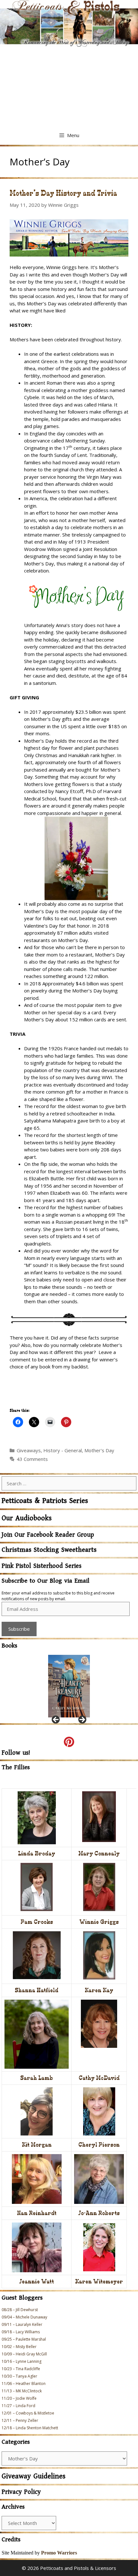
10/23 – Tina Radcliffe (21, 2369)
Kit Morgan (37, 2145)
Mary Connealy (99, 1853)
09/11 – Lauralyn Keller (22, 2324)
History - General (63, 1450)
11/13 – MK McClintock (22, 2391)
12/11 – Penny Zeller (20, 2420)
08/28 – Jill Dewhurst (20, 2310)
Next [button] (82, 1720)
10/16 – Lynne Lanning (22, 2361)
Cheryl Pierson (99, 2145)
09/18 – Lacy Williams (21, 2332)
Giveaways (29, 1450)
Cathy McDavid (99, 2078)
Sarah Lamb (37, 2078)
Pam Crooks (37, 1922)
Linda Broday (37, 1853)
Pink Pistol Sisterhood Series (42, 1566)
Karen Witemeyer (99, 2281)
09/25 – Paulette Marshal (24, 2339)
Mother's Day (99, 1450)
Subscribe (19, 1629)
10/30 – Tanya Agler (19, 2376)
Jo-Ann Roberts (99, 2213)
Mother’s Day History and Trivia (63, 193)
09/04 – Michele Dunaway (24, 2317)
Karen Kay (99, 1990)
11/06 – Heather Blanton (24, 2384)
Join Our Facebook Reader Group (48, 1535)
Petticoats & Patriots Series (45, 1501)
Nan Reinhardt (37, 2213)
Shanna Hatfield (37, 1990)
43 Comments (32, 1459)
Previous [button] (56, 1720)
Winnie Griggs (99, 1922)
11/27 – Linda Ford (18, 2406)
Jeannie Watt (37, 2281)
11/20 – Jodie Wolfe (19, 2398)
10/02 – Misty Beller (19, 2347)
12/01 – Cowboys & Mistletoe (28, 2413)
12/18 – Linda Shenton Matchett (30, 2428)
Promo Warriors (59, 2553)
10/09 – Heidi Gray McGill (24, 2354)
